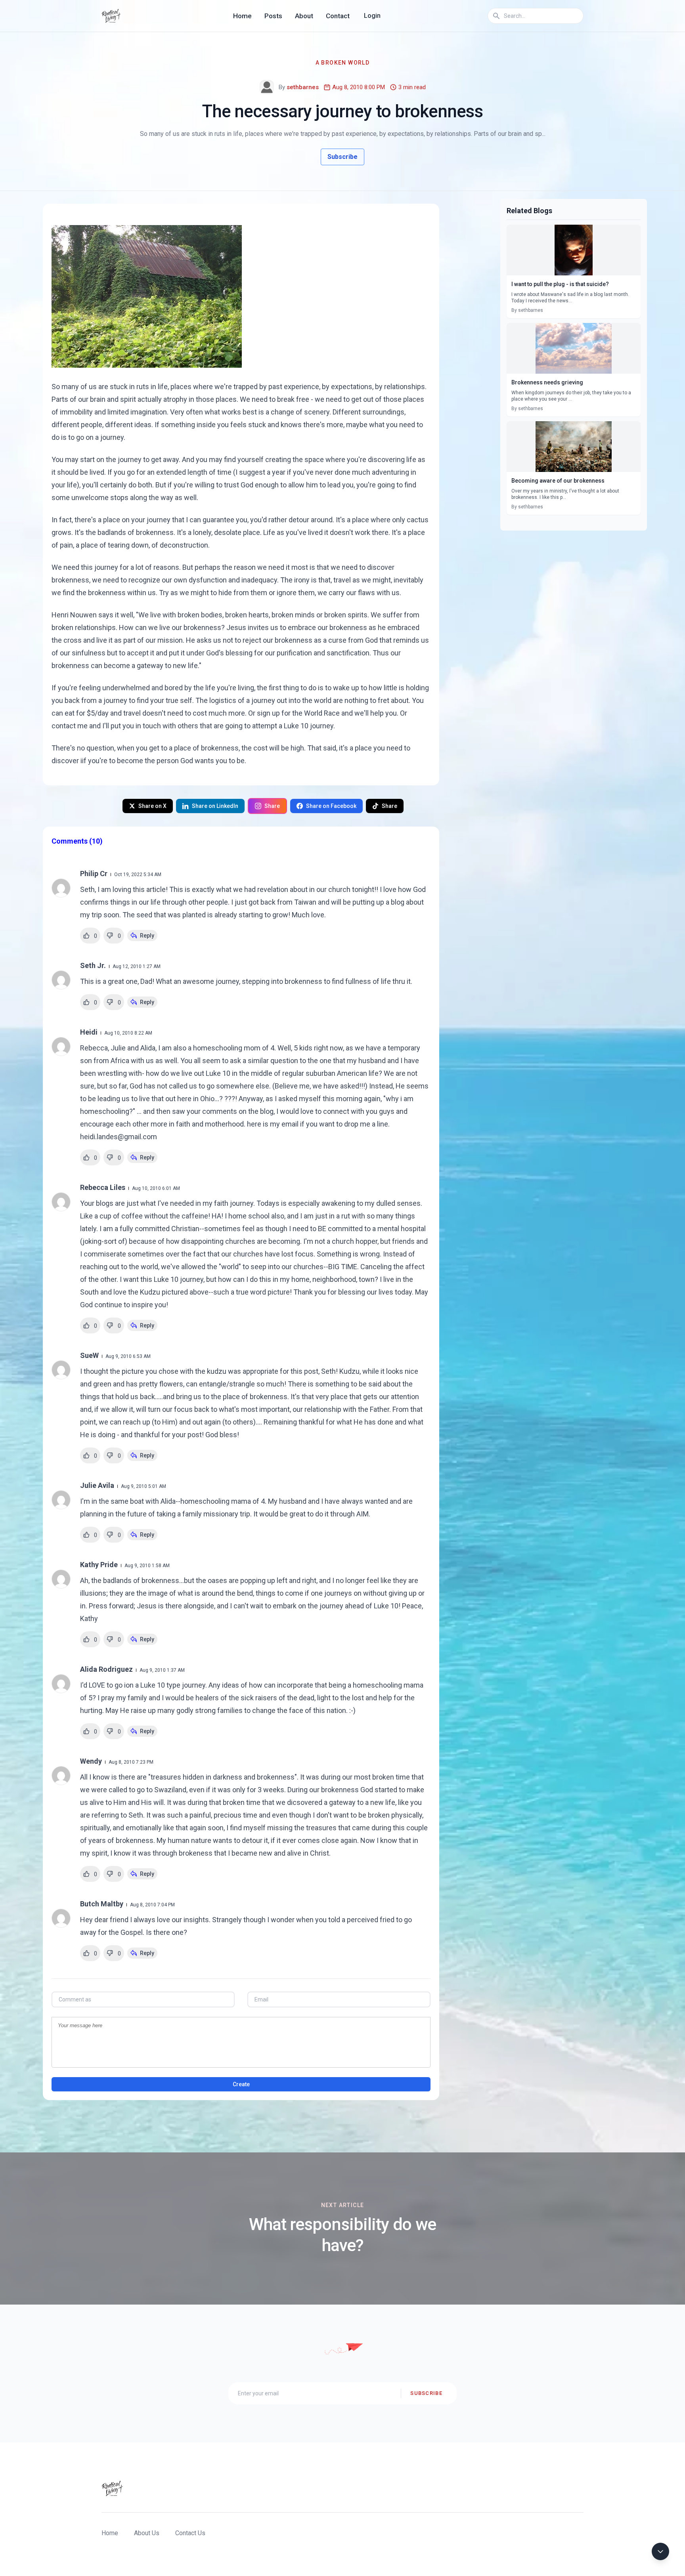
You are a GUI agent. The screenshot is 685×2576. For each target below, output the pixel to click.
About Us (147, 2533)
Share (272, 806)
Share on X (152, 806)
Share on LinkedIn (215, 806)
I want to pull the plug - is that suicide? (560, 284)
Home (242, 16)
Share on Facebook (331, 806)
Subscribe (342, 157)
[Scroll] (660, 2551)
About (304, 16)
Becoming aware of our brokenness (558, 481)
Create (241, 2084)
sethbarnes (303, 87)
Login (372, 16)
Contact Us (190, 2533)
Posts (273, 16)
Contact (338, 16)
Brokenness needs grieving (547, 382)
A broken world (343, 63)
